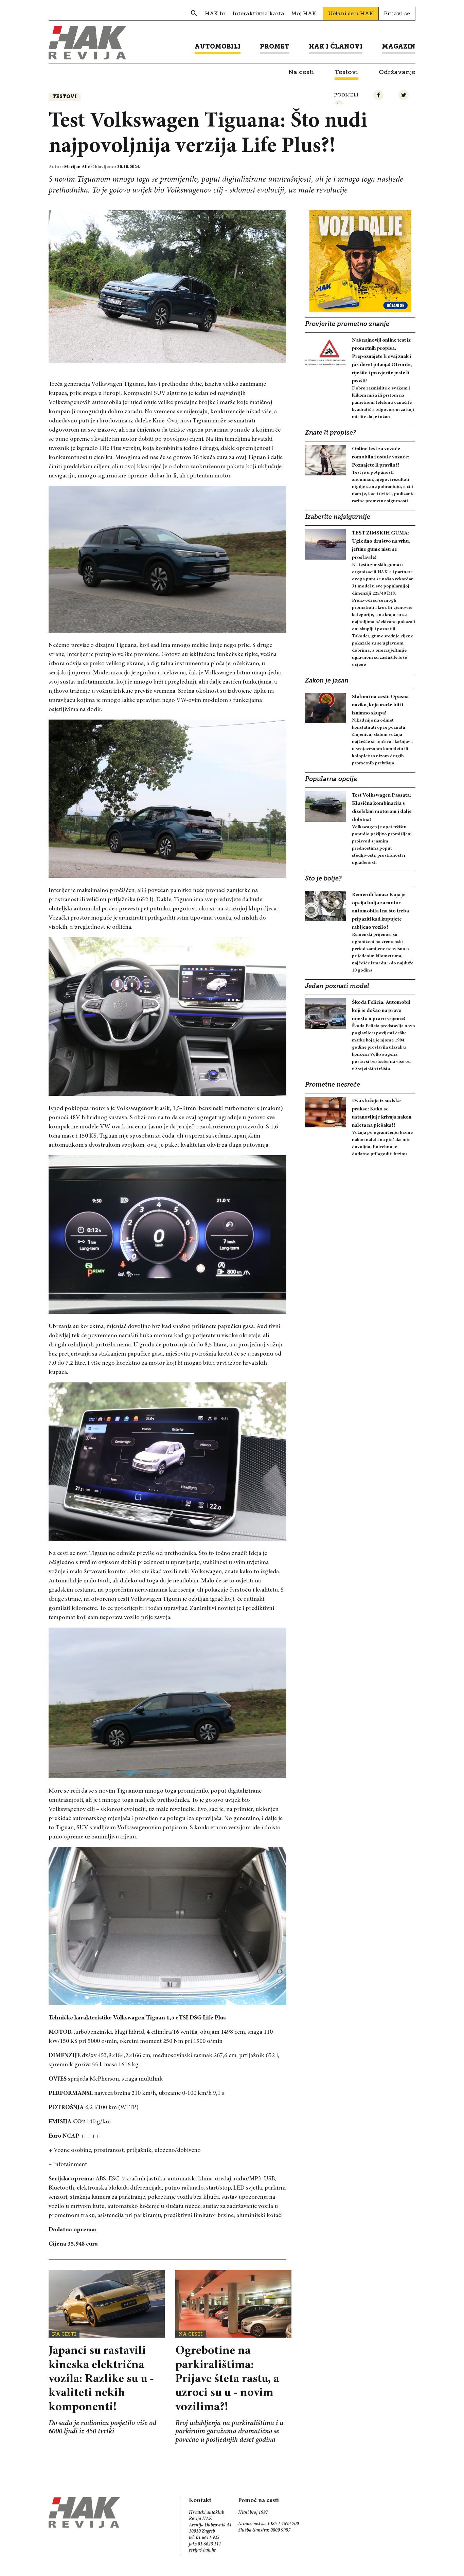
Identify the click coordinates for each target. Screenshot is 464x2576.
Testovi (65, 97)
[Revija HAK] (88, 43)
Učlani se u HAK (351, 13)
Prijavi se (397, 13)
